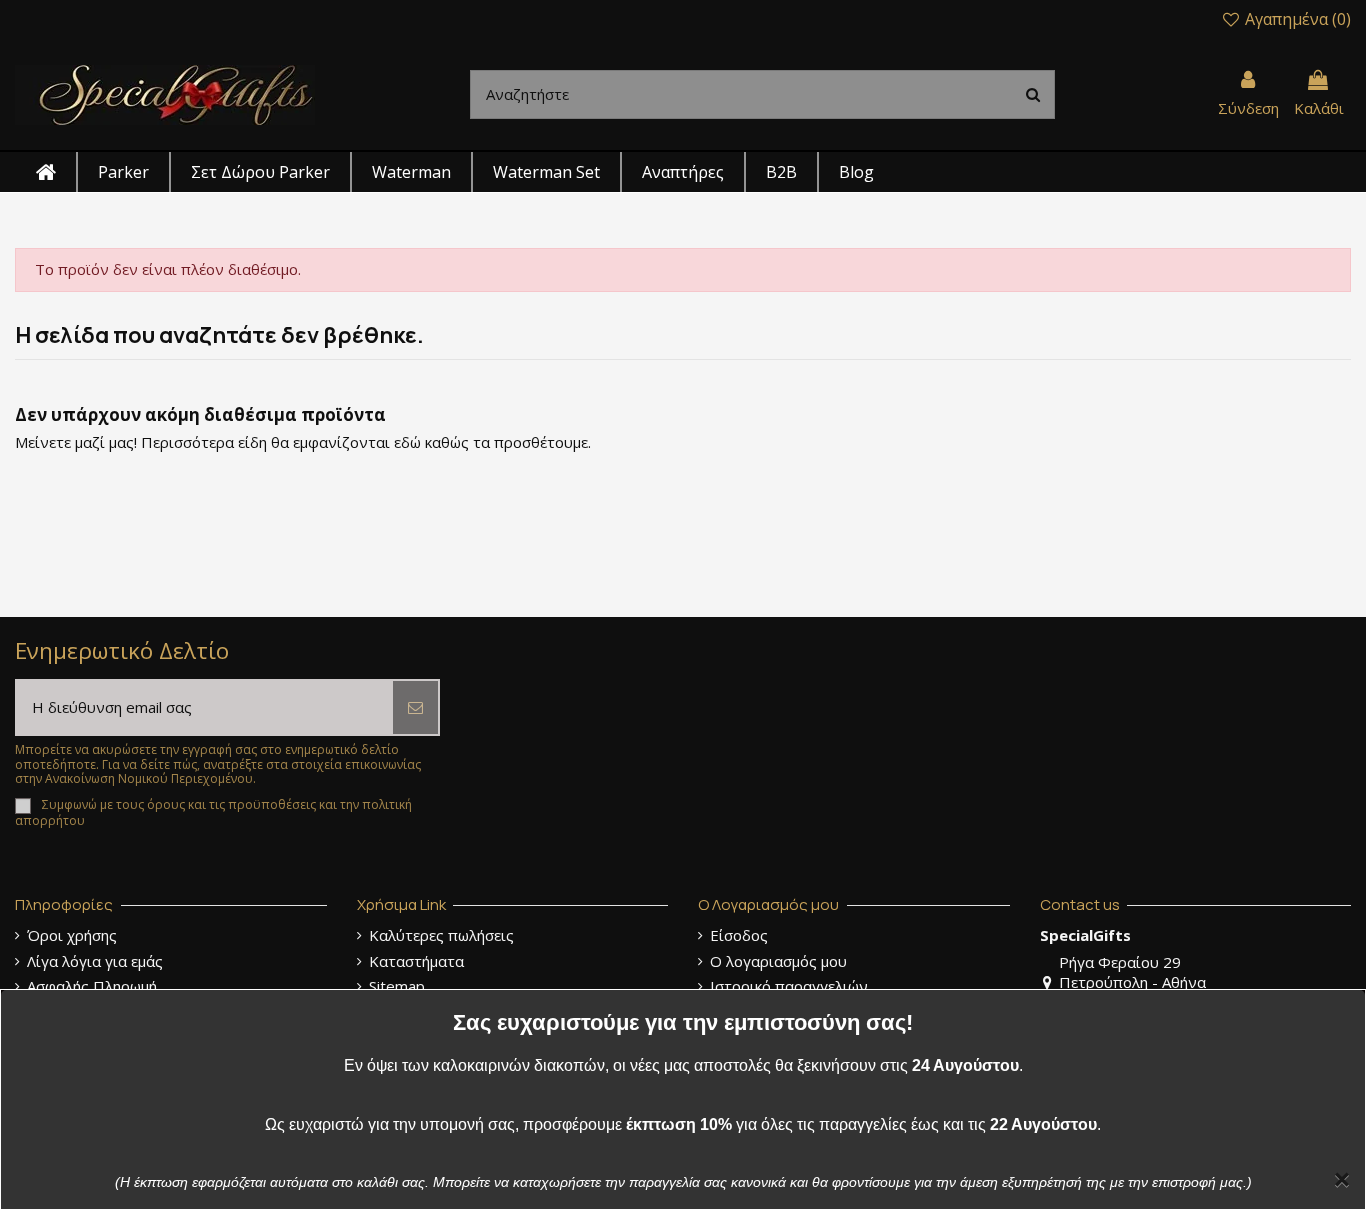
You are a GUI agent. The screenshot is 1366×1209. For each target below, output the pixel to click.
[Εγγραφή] (415, 707)
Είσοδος (739, 935)
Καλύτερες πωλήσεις (441, 935)
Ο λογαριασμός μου (778, 961)
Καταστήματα (416, 961)
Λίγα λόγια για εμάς (95, 961)
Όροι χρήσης (72, 935)
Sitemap (397, 986)
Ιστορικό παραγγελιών (789, 986)
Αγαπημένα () (1296, 19)
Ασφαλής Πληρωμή (92, 986)
